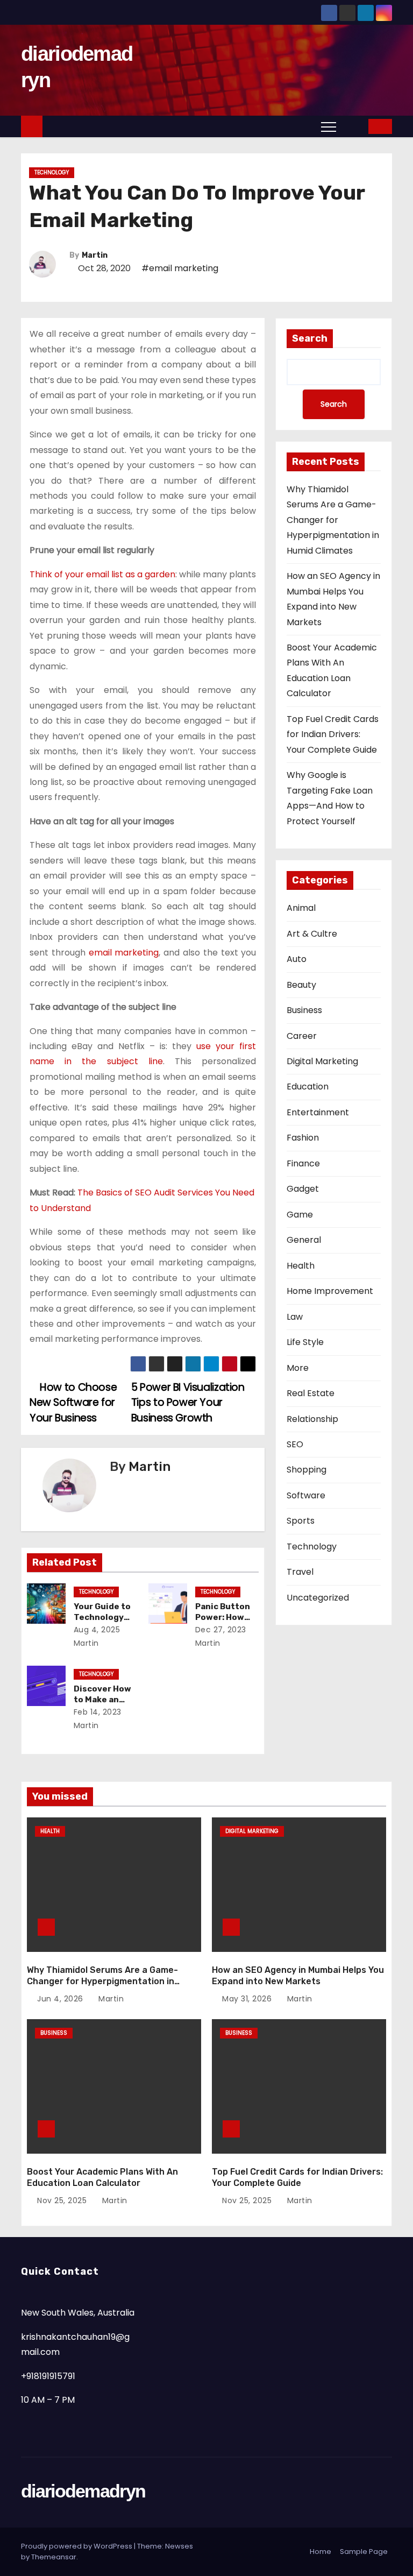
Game (300, 1215)
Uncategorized (318, 1598)
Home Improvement (330, 1291)
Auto (297, 959)
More (298, 1368)
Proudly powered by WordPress (77, 2546)
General (304, 1240)
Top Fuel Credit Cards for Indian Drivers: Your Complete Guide (333, 734)
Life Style (305, 1342)
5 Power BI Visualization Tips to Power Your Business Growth (188, 1403)
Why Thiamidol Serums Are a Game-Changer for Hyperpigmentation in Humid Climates (333, 520)
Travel (300, 1572)
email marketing (124, 953)
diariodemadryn (83, 2491)
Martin (95, 255)
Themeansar (54, 2557)
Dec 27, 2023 (221, 1630)
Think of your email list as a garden (102, 574)
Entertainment (318, 1112)
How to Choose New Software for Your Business (73, 1403)
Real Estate (311, 1393)
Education (308, 1087)
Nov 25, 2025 (63, 2200)
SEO (295, 1444)
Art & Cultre (312, 934)
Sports (301, 1521)
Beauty (301, 985)
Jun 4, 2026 (61, 1999)
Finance (303, 1163)
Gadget (303, 1189)
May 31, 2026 (248, 1999)
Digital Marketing (322, 1061)
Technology (52, 172)
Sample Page (364, 2552)
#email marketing (180, 268)
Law (295, 1317)
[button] (353, 126)
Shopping (307, 1470)
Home (321, 2552)
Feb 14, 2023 (98, 1712)
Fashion (303, 1138)
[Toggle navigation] (329, 126)
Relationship (312, 1419)
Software (306, 1495)
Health (301, 1266)
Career (302, 1036)
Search (310, 338)
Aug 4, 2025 (97, 1630)
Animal (301, 908)
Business (304, 1010)
